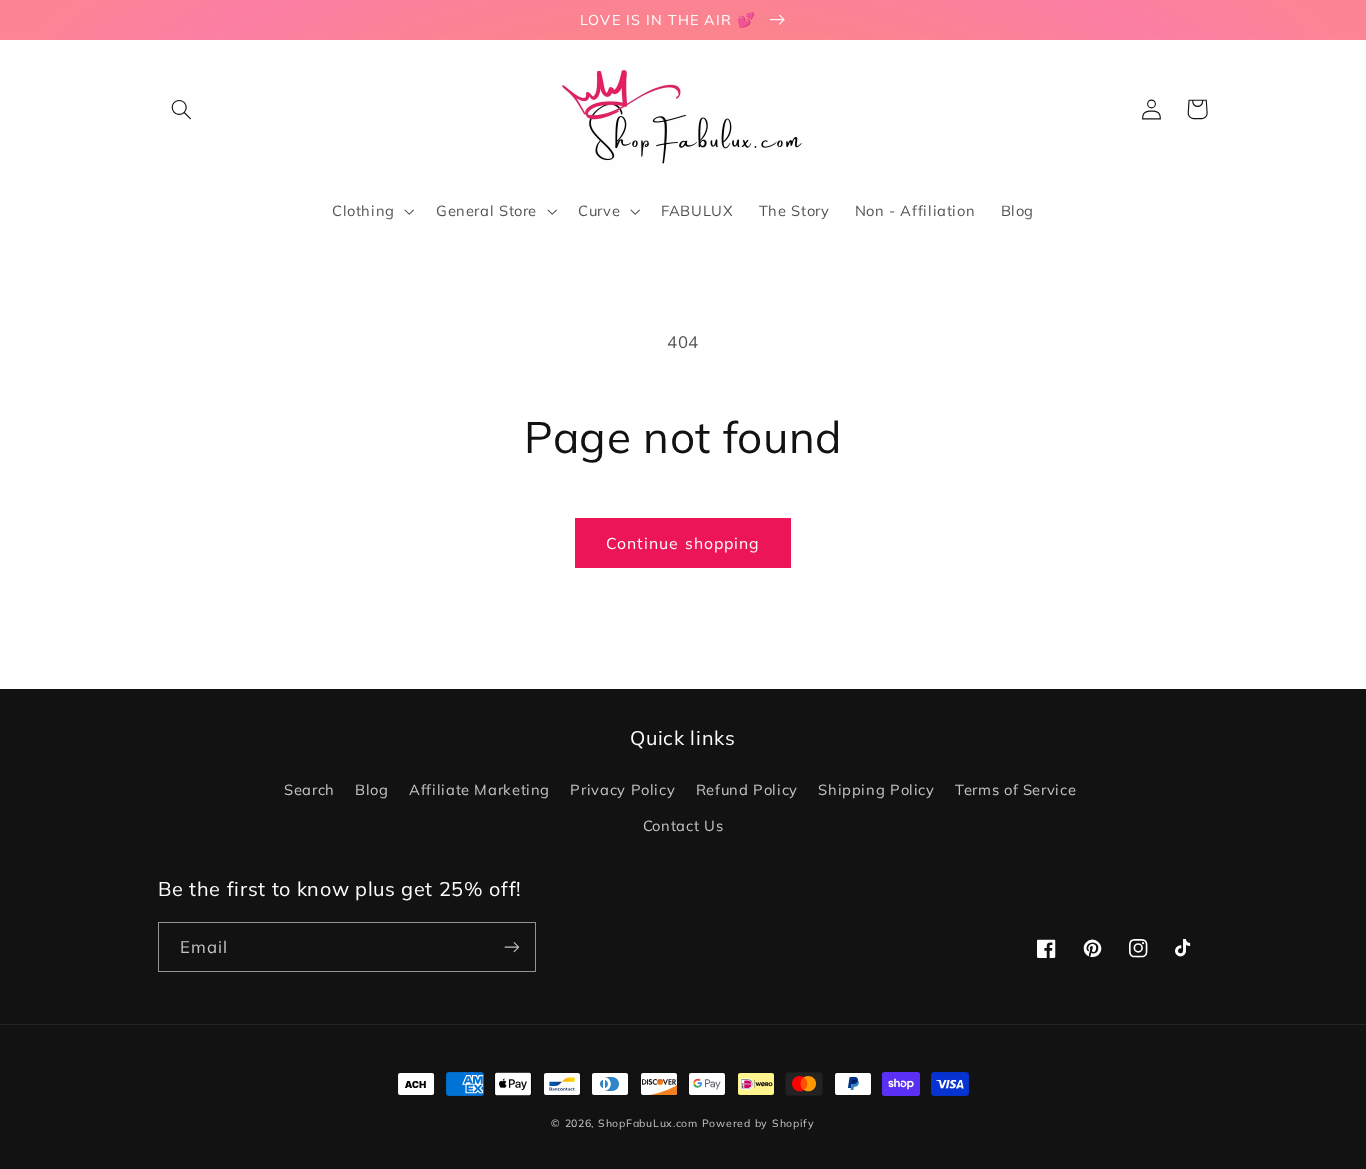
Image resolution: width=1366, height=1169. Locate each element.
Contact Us (683, 825)
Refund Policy (747, 789)
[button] (181, 109)
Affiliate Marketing (479, 789)
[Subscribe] (512, 946)
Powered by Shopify (758, 1123)
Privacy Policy (622, 789)
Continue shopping (683, 543)
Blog (372, 789)
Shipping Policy (876, 789)
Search (309, 789)
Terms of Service (1015, 789)
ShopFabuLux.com (648, 1123)
